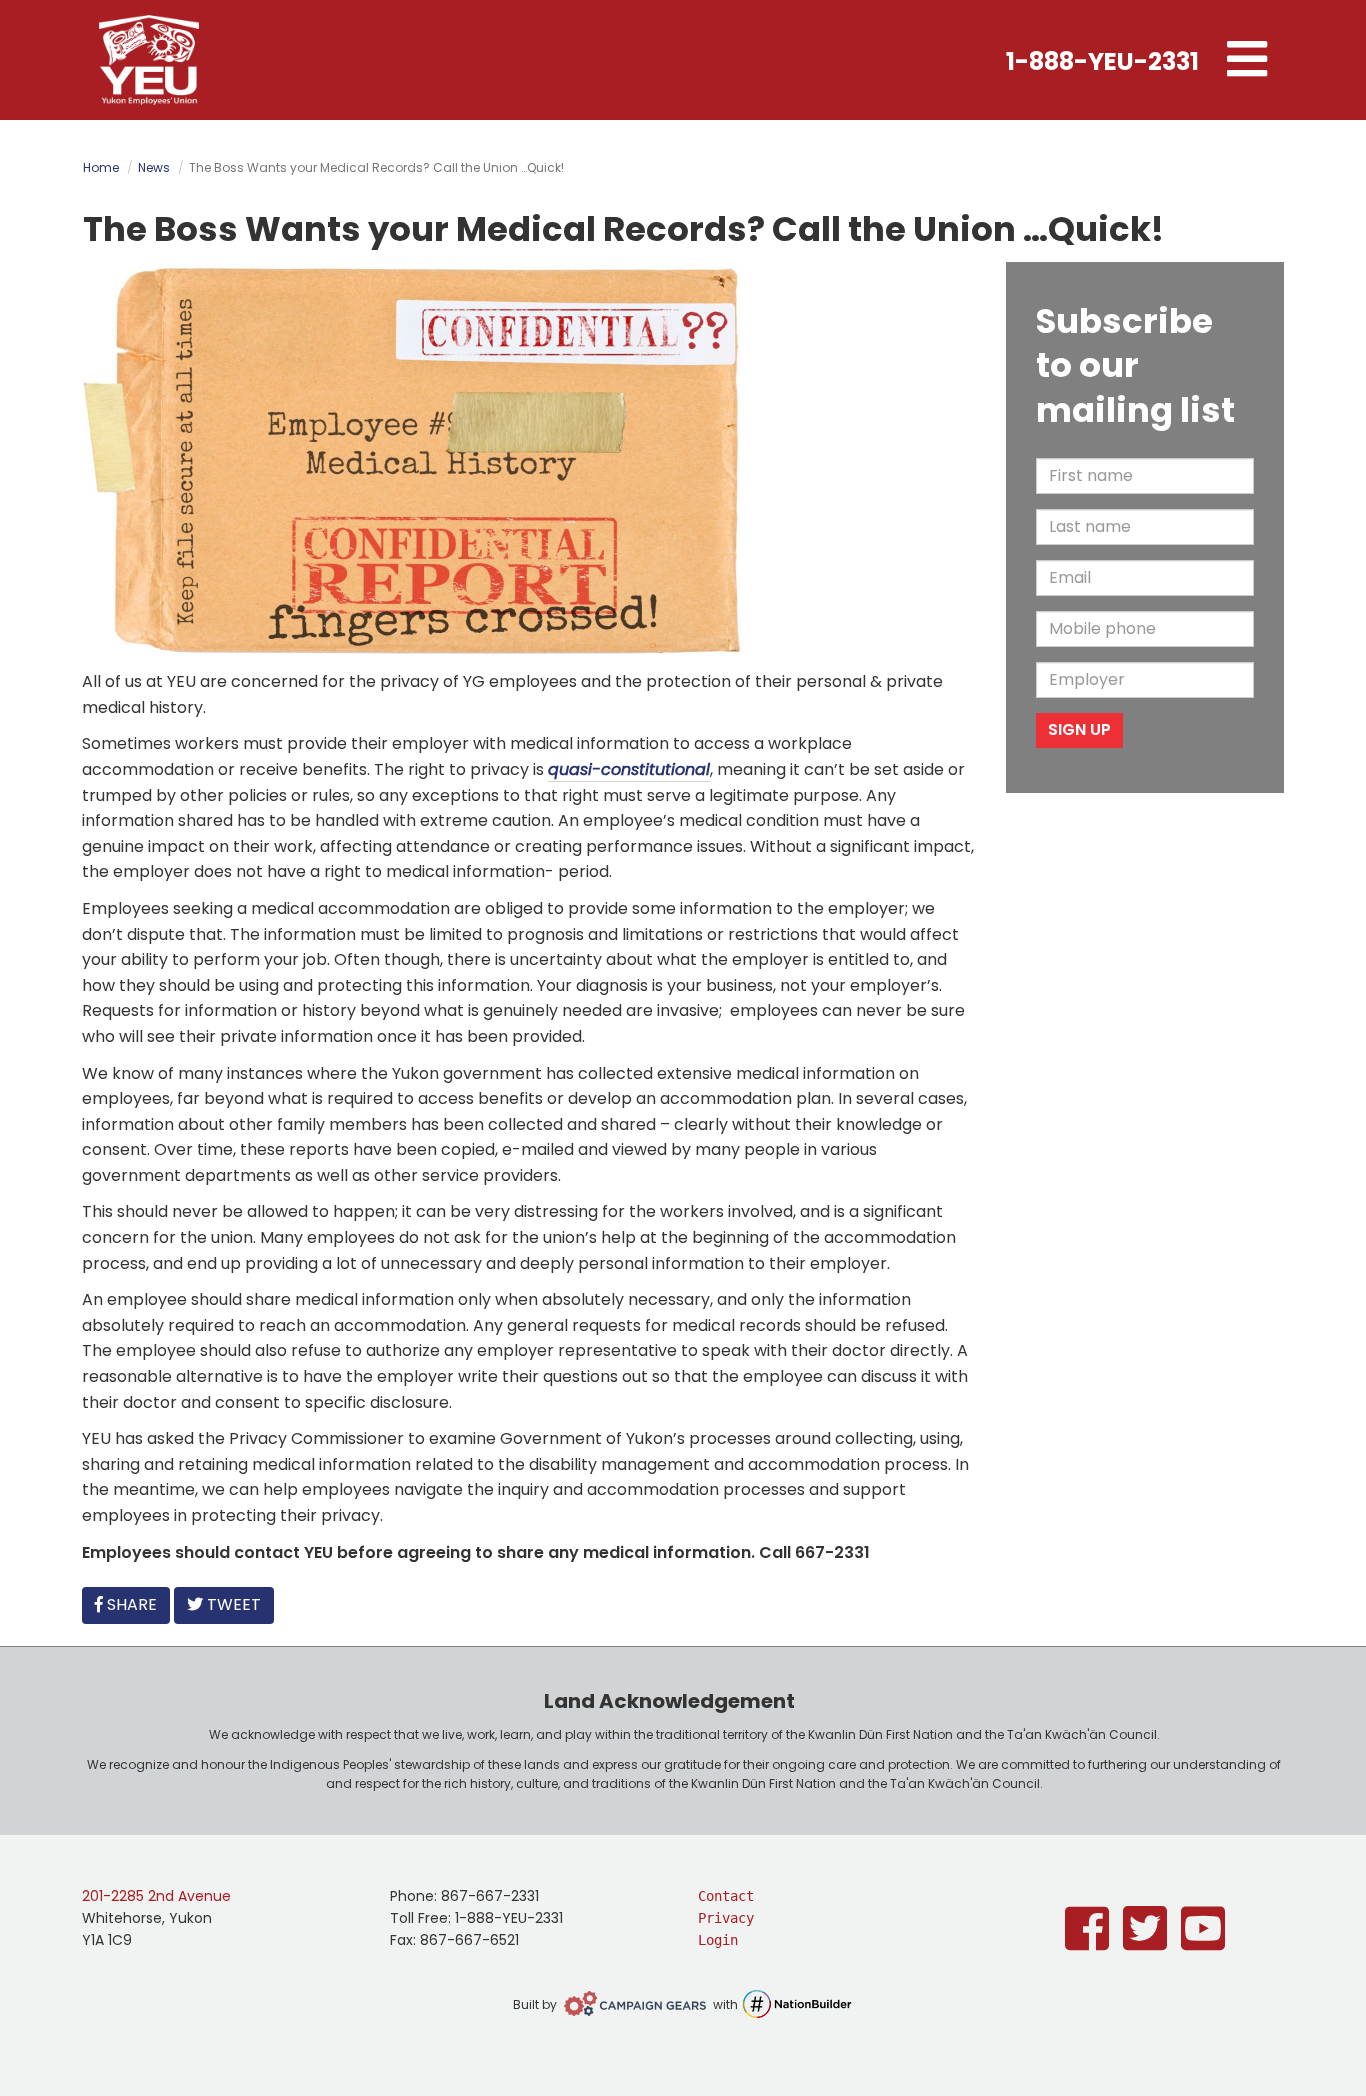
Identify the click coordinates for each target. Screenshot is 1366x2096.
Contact (726, 1896)
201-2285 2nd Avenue (156, 1896)
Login (718, 1940)
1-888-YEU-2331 (1102, 61)
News (154, 167)
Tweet (232, 1604)
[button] (1247, 60)
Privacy (726, 1918)
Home (101, 167)
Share (136, 1604)
